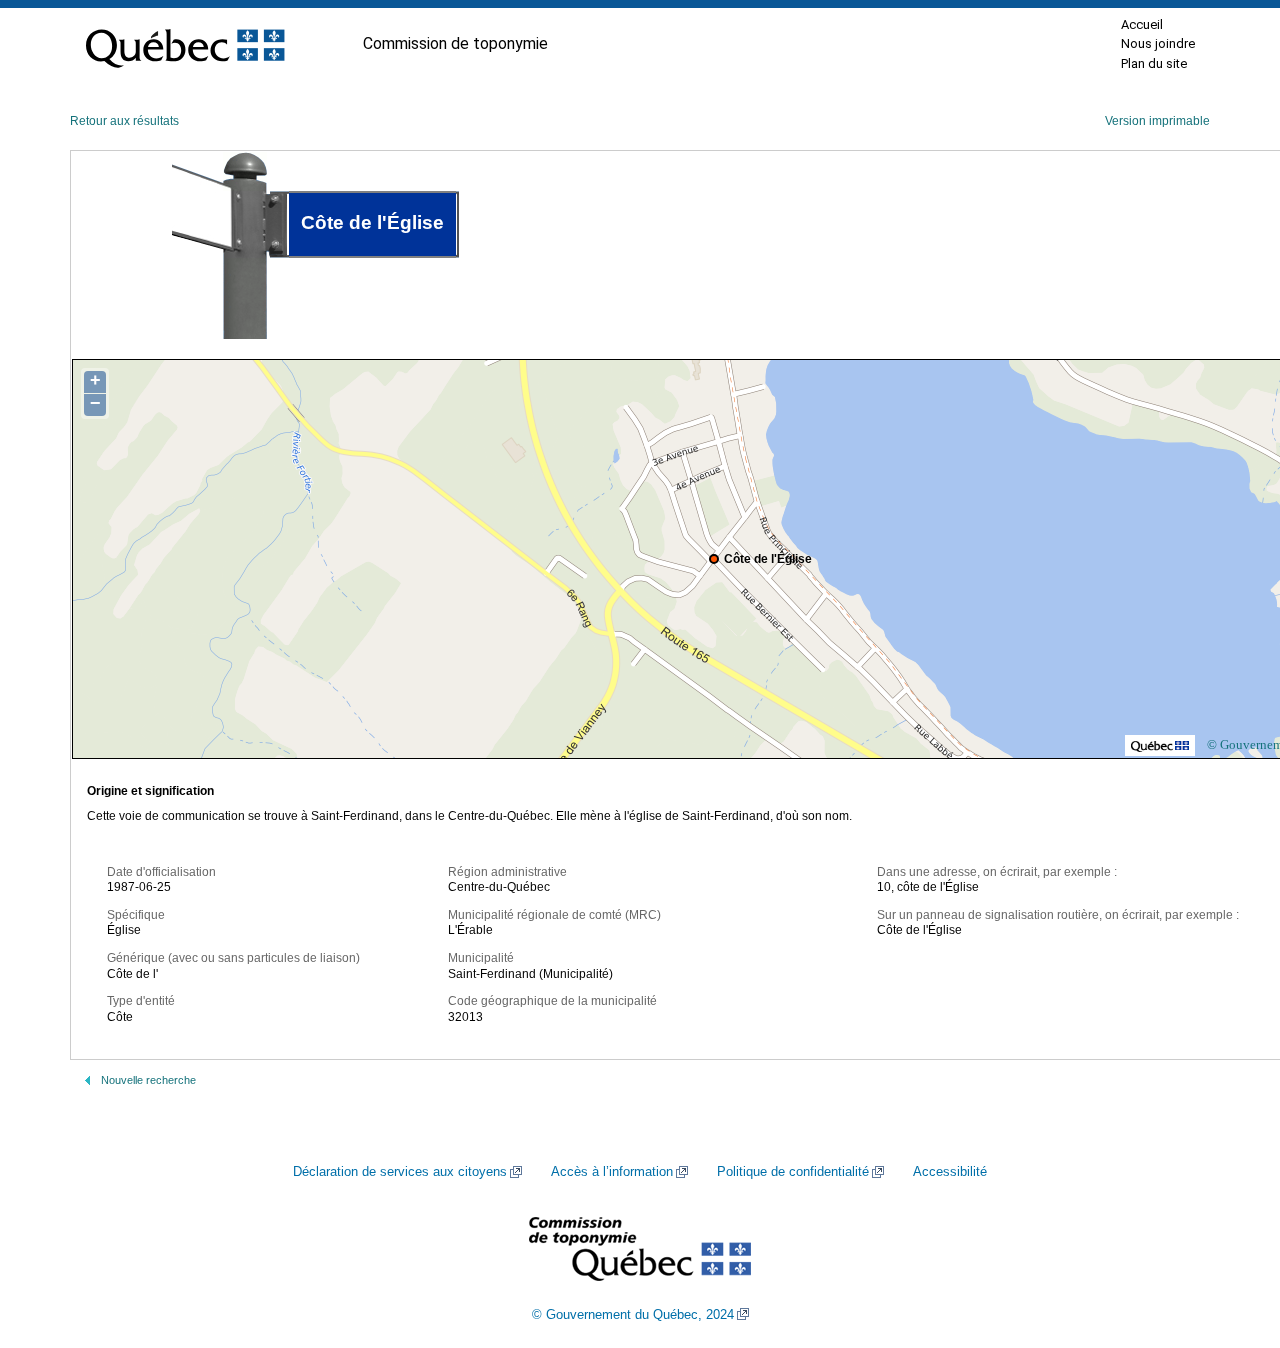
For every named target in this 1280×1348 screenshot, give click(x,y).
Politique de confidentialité (793, 1172)
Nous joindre (1158, 43)
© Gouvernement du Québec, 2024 (633, 1315)
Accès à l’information (612, 1172)
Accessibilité (950, 1172)
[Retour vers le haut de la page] (1230, 1238)
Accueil (1142, 24)
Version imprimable (1157, 121)
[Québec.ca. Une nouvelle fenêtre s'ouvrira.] (185, 44)
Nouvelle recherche (148, 1080)
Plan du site (1154, 63)
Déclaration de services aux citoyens (400, 1172)
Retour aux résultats (124, 121)
